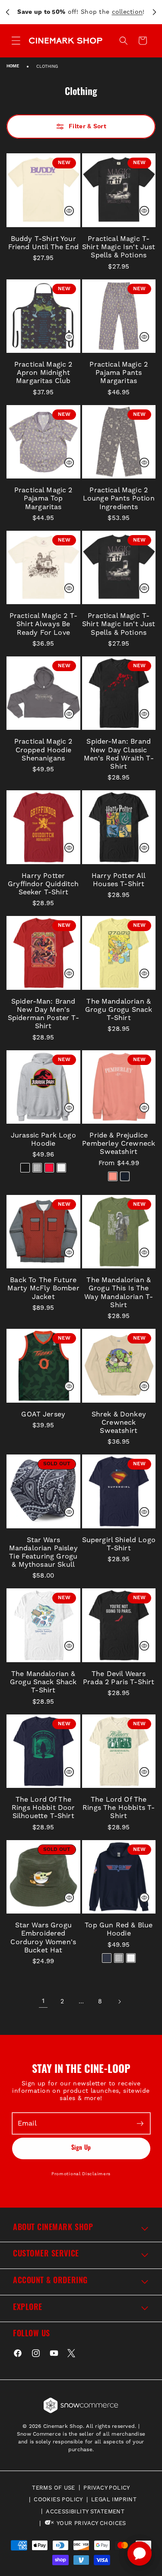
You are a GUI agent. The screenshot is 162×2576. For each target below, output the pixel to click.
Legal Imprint (114, 2499)
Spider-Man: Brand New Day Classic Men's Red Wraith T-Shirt (119, 754)
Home (13, 66)
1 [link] (43, 2001)
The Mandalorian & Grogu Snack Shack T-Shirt (43, 1682)
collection (127, 12)
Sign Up (81, 2148)
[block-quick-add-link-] (43, 190)
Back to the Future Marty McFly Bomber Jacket (43, 1288)
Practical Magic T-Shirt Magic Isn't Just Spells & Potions (119, 247)
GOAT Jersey (43, 1414)
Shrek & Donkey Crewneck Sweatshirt (119, 1422)
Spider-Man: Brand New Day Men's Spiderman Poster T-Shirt (43, 1014)
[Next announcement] (154, 12)
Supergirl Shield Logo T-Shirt (119, 1544)
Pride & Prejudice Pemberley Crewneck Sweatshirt (119, 1143)
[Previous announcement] (8, 12)
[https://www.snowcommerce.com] (81, 2405)
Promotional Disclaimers (81, 2174)
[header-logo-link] (65, 40)
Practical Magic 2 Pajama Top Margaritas (43, 498)
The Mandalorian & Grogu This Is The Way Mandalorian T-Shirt (119, 1292)
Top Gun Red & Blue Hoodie (119, 1929)
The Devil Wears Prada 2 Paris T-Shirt (119, 1678)
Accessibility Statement (85, 2511)
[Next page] (119, 2002)
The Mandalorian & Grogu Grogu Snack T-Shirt (119, 1009)
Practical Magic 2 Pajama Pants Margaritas (119, 372)
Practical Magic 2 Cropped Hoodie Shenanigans (43, 749)
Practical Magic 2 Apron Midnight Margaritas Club (43, 372)
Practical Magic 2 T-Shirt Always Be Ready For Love (43, 624)
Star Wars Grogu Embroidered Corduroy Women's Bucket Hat (43, 1938)
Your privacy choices (91, 2523)
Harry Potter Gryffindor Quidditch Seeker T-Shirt (43, 884)
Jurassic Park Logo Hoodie (43, 1139)
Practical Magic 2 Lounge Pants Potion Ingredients (119, 498)
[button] (143, 41)
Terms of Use (54, 2488)
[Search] (124, 41)
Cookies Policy (58, 2499)
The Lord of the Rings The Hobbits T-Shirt (119, 1808)
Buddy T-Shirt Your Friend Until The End (43, 243)
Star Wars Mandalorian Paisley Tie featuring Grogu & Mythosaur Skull (43, 1552)
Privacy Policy (106, 2488)
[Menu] (16, 41)
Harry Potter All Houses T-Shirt (119, 880)
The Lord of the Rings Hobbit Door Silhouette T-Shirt (43, 1808)
